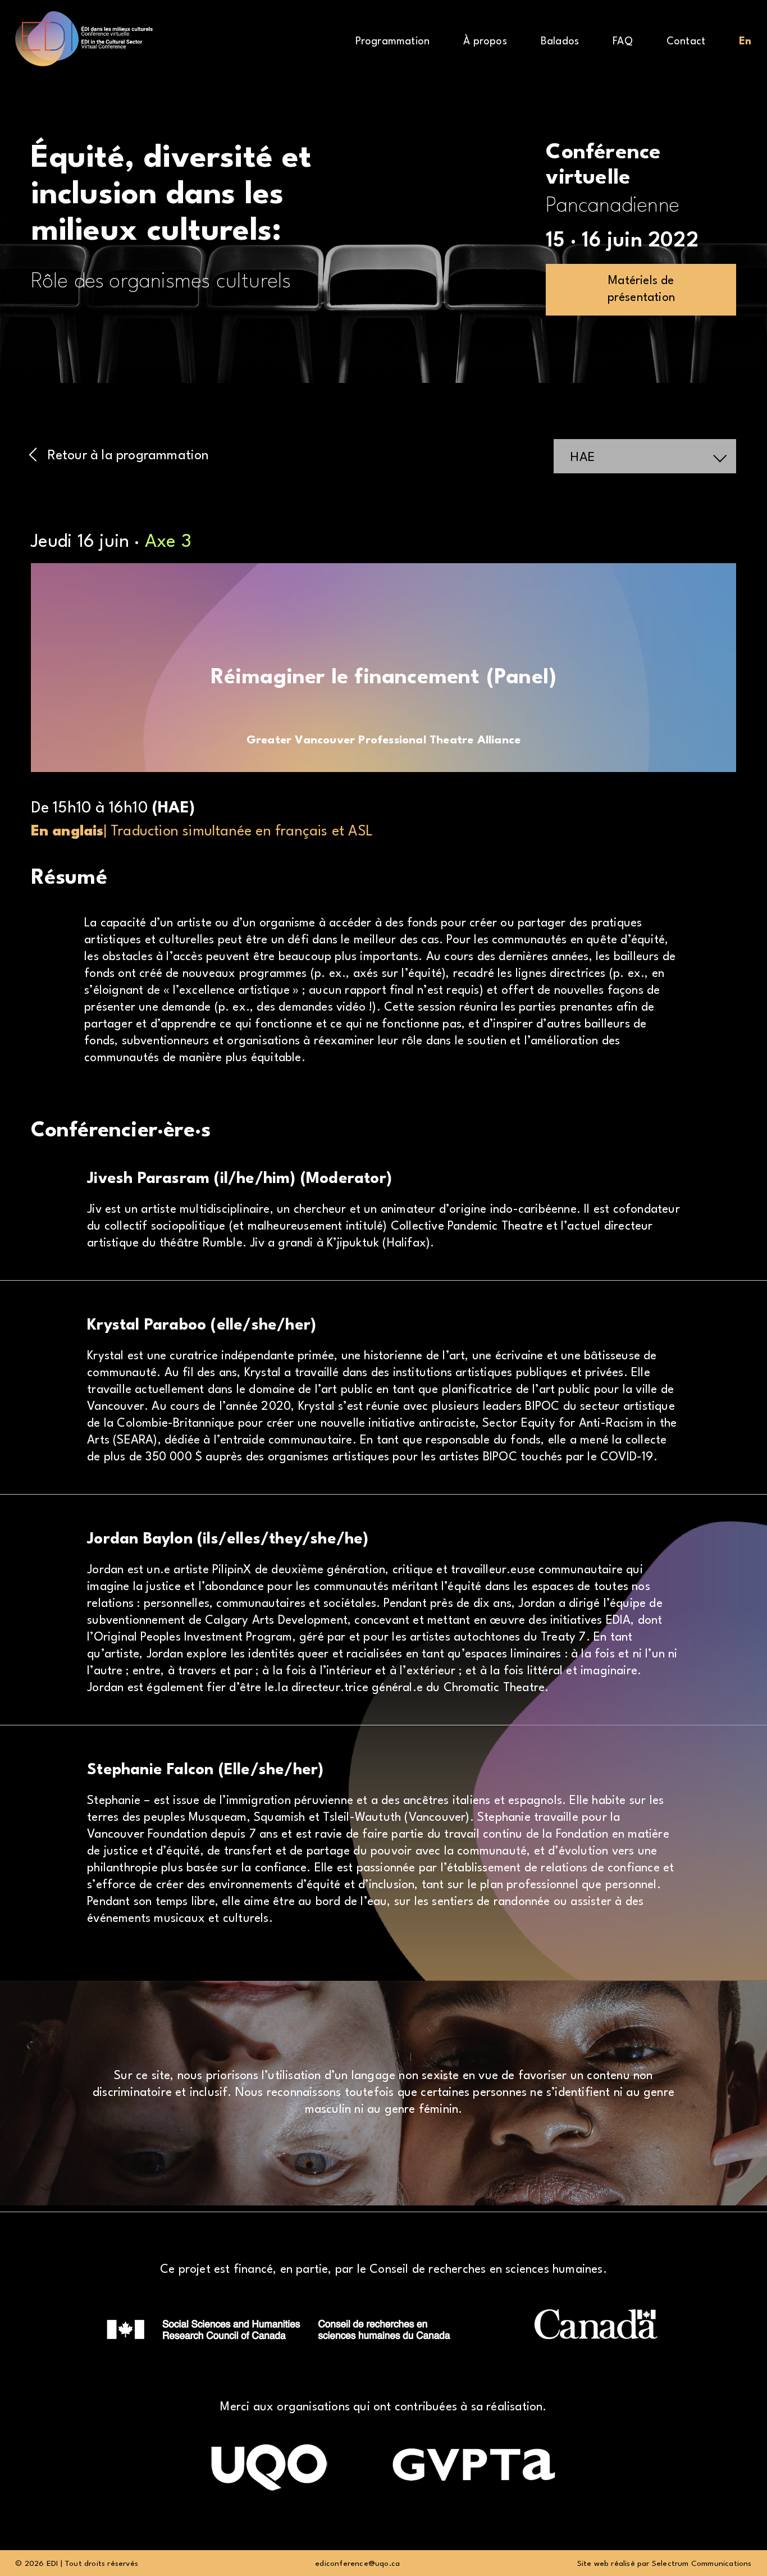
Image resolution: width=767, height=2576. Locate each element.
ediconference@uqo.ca (357, 2564)
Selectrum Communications (702, 2564)
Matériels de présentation (641, 289)
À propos (485, 42)
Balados (560, 42)
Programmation (393, 42)
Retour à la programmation (129, 456)
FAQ (623, 42)
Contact (686, 42)
